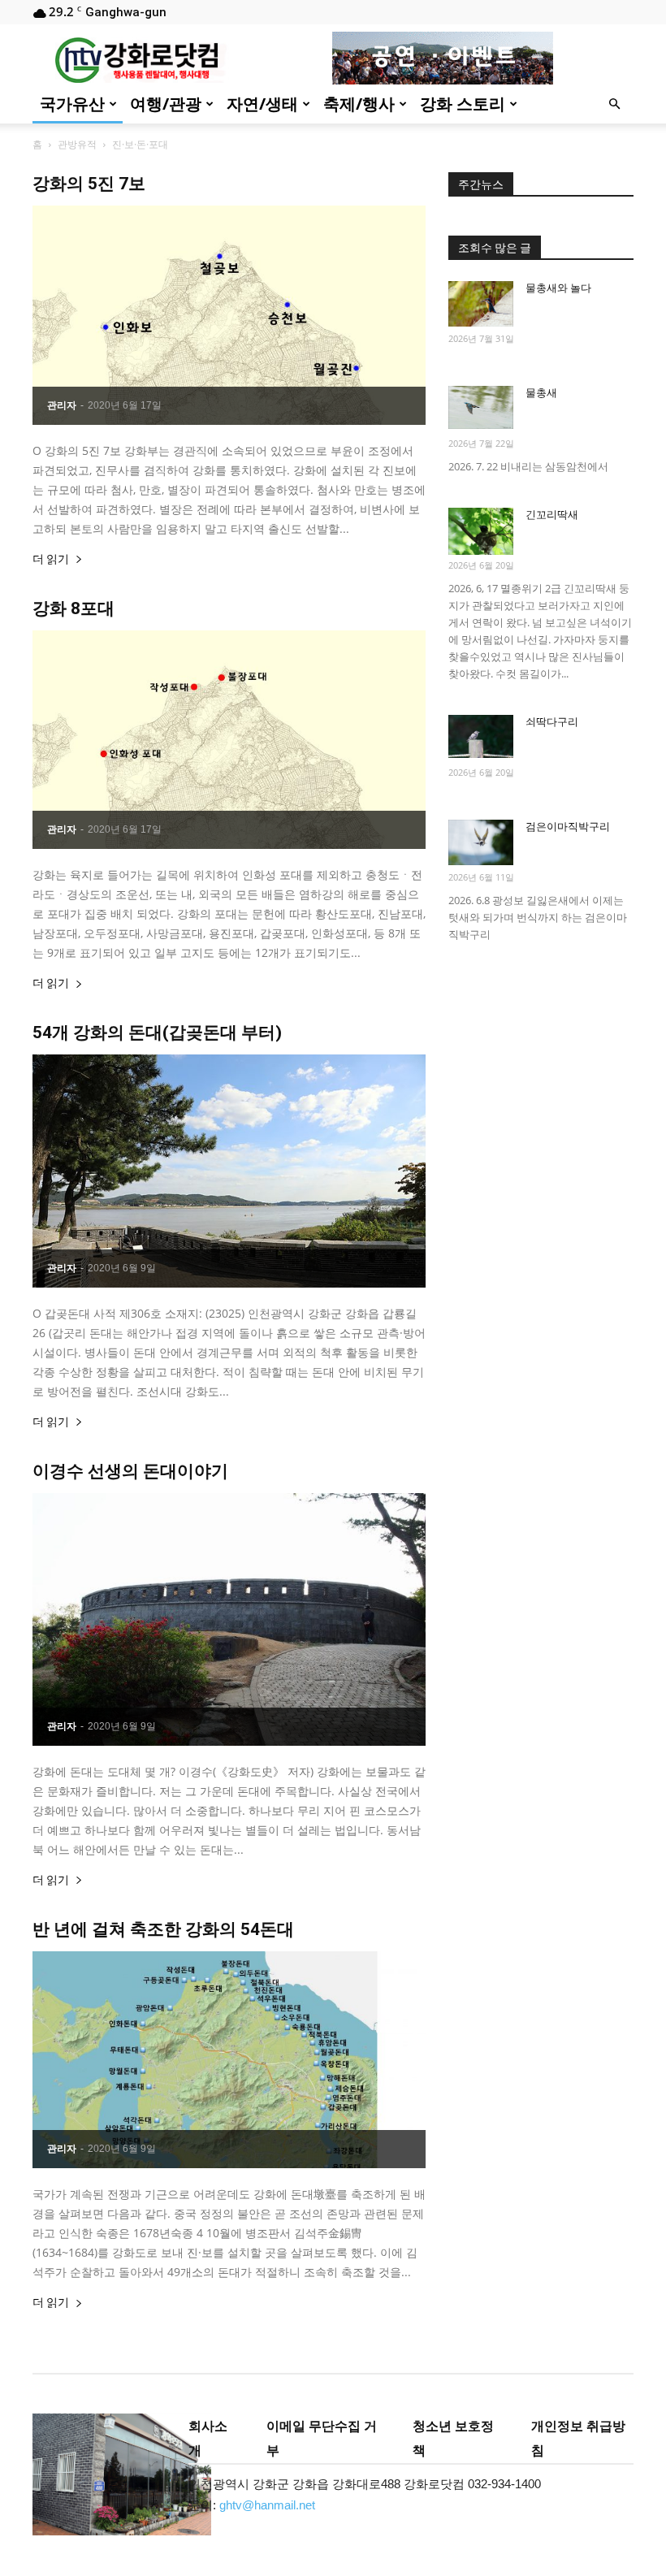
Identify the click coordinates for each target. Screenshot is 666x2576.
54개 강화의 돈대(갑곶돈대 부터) (157, 1033)
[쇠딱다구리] (481, 736)
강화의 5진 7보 (89, 184)
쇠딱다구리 (552, 722)
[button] (614, 104)
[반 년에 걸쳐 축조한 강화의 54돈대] (229, 2060)
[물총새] (481, 407)
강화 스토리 (463, 104)
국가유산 (72, 104)
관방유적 (77, 144)
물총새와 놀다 (558, 288)
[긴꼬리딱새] (481, 531)
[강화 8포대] (229, 740)
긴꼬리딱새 (552, 515)
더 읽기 (51, 559)
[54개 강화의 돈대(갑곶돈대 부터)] (229, 1171)
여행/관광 (166, 104)
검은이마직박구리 (568, 827)
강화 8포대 (74, 608)
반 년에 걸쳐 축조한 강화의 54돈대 (163, 1929)
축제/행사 (359, 104)
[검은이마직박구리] (481, 842)
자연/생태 (262, 104)
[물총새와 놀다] (481, 304)
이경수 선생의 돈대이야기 (130, 1471)
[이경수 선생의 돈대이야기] (229, 1619)
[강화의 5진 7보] (229, 315)
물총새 (541, 393)
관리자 (62, 405)
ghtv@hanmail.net (267, 2505)
